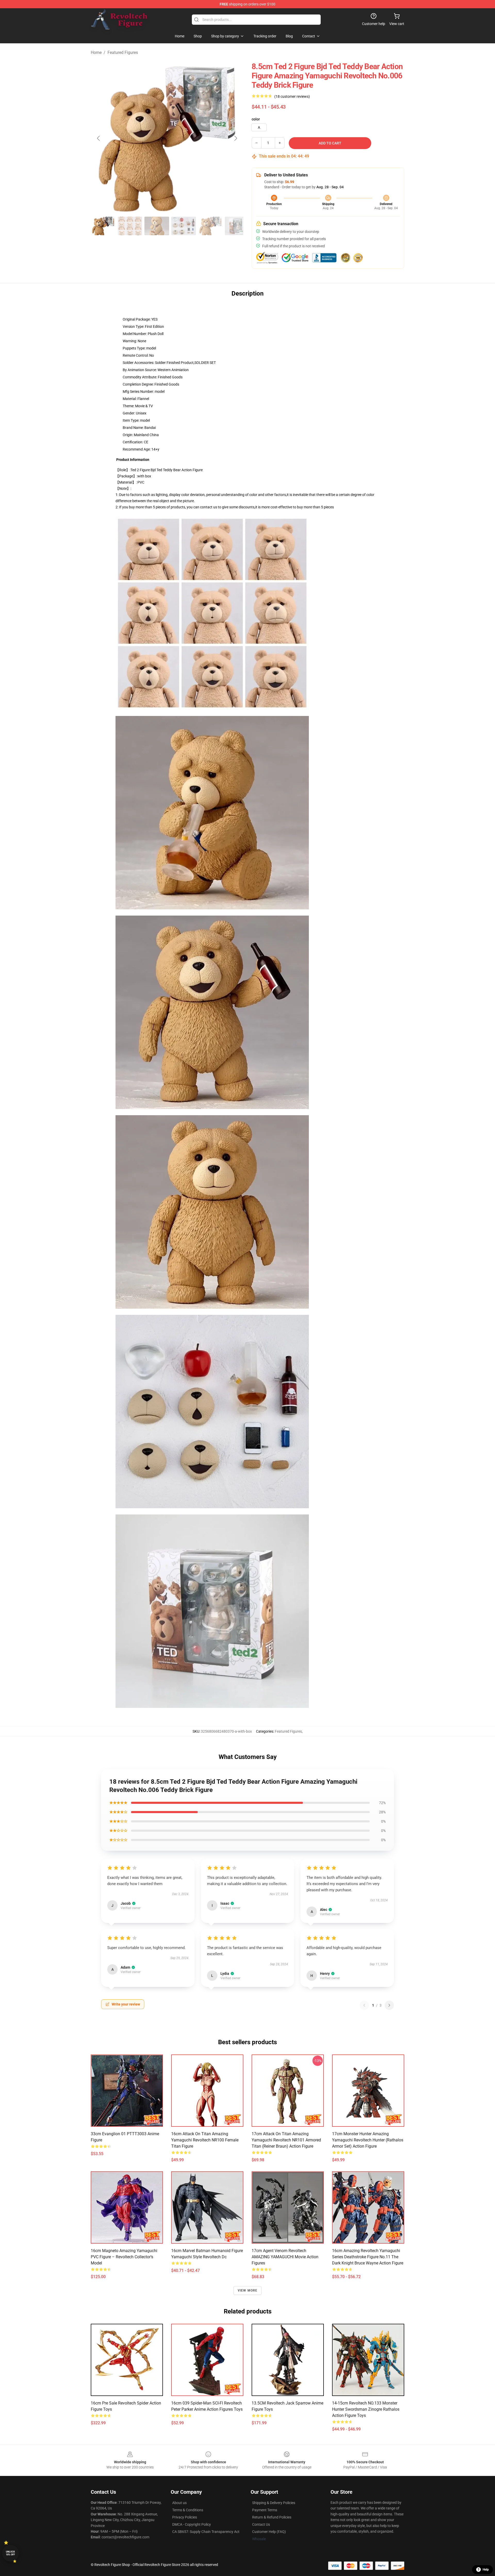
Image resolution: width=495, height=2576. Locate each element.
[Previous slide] (99, 138)
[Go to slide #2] (130, 226)
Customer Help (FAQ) (269, 2532)
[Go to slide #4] (184, 226)
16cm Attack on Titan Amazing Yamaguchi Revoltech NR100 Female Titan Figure (205, 2140)
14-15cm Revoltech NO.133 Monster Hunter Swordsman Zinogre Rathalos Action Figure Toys (366, 2409)
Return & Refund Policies (272, 2517)
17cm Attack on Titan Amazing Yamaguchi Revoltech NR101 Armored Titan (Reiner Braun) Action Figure (286, 2140)
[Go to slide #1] (103, 226)
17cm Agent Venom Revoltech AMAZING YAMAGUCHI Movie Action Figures (285, 2257)
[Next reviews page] (389, 2005)
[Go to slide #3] (157, 226)
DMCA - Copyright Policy (192, 2524)
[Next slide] (235, 138)
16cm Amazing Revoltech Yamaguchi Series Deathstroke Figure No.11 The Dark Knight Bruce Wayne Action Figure (368, 2257)
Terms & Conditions (188, 2510)
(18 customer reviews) (292, 96)
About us (179, 2503)
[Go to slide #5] (210, 226)
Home (96, 52)
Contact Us (261, 2524)
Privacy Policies (185, 2517)
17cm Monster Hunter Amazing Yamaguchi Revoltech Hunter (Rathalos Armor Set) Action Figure (368, 2140)
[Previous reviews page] (364, 2005)
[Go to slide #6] (237, 226)
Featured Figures (123, 52)
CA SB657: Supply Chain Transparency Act (206, 2532)
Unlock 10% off (10, 2553)
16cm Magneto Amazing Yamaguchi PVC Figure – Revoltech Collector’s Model (124, 2257)
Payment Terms (265, 2510)
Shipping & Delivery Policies (274, 2503)
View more (248, 2290)
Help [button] (486, 2570)
